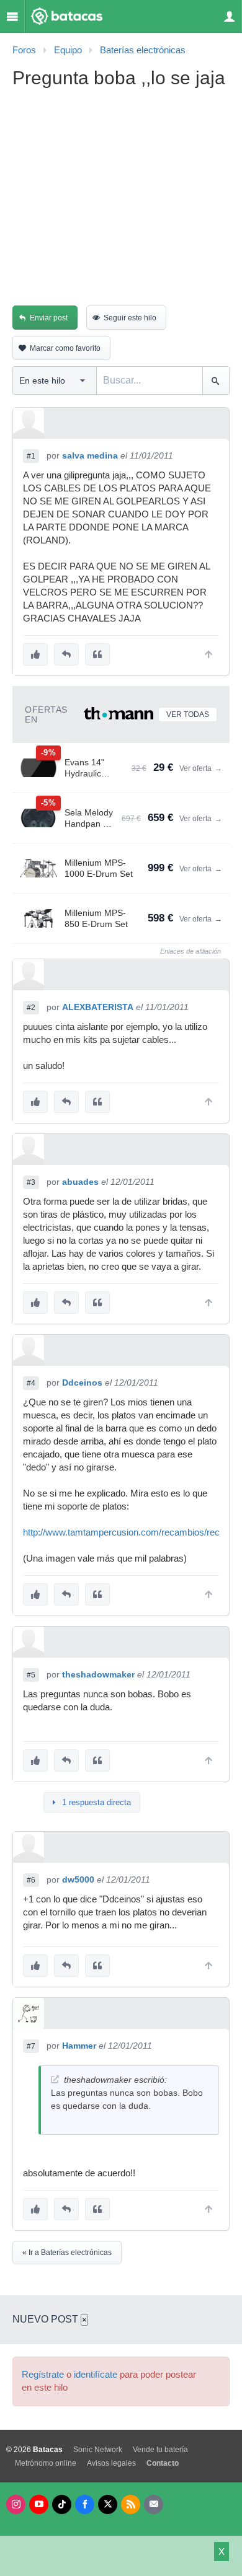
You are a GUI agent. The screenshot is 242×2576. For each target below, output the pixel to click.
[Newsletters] (154, 2504)
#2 (31, 1008)
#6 (31, 1880)
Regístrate (43, 2375)
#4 (31, 1383)
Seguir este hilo (130, 318)
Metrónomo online (46, 2463)
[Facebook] (85, 2504)
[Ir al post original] (55, 2079)
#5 (31, 1675)
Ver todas (188, 714)
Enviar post (49, 318)
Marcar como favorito (65, 348)
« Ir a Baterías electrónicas (67, 2253)
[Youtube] (39, 2504)
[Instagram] (16, 2504)
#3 (31, 1182)
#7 (31, 2046)
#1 (31, 456)
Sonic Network (98, 2450)
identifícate (96, 2375)
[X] (108, 2504)
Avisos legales (111, 2463)
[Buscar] (216, 380)
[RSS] (131, 2504)
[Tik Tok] (62, 2504)
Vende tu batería (160, 2450)
